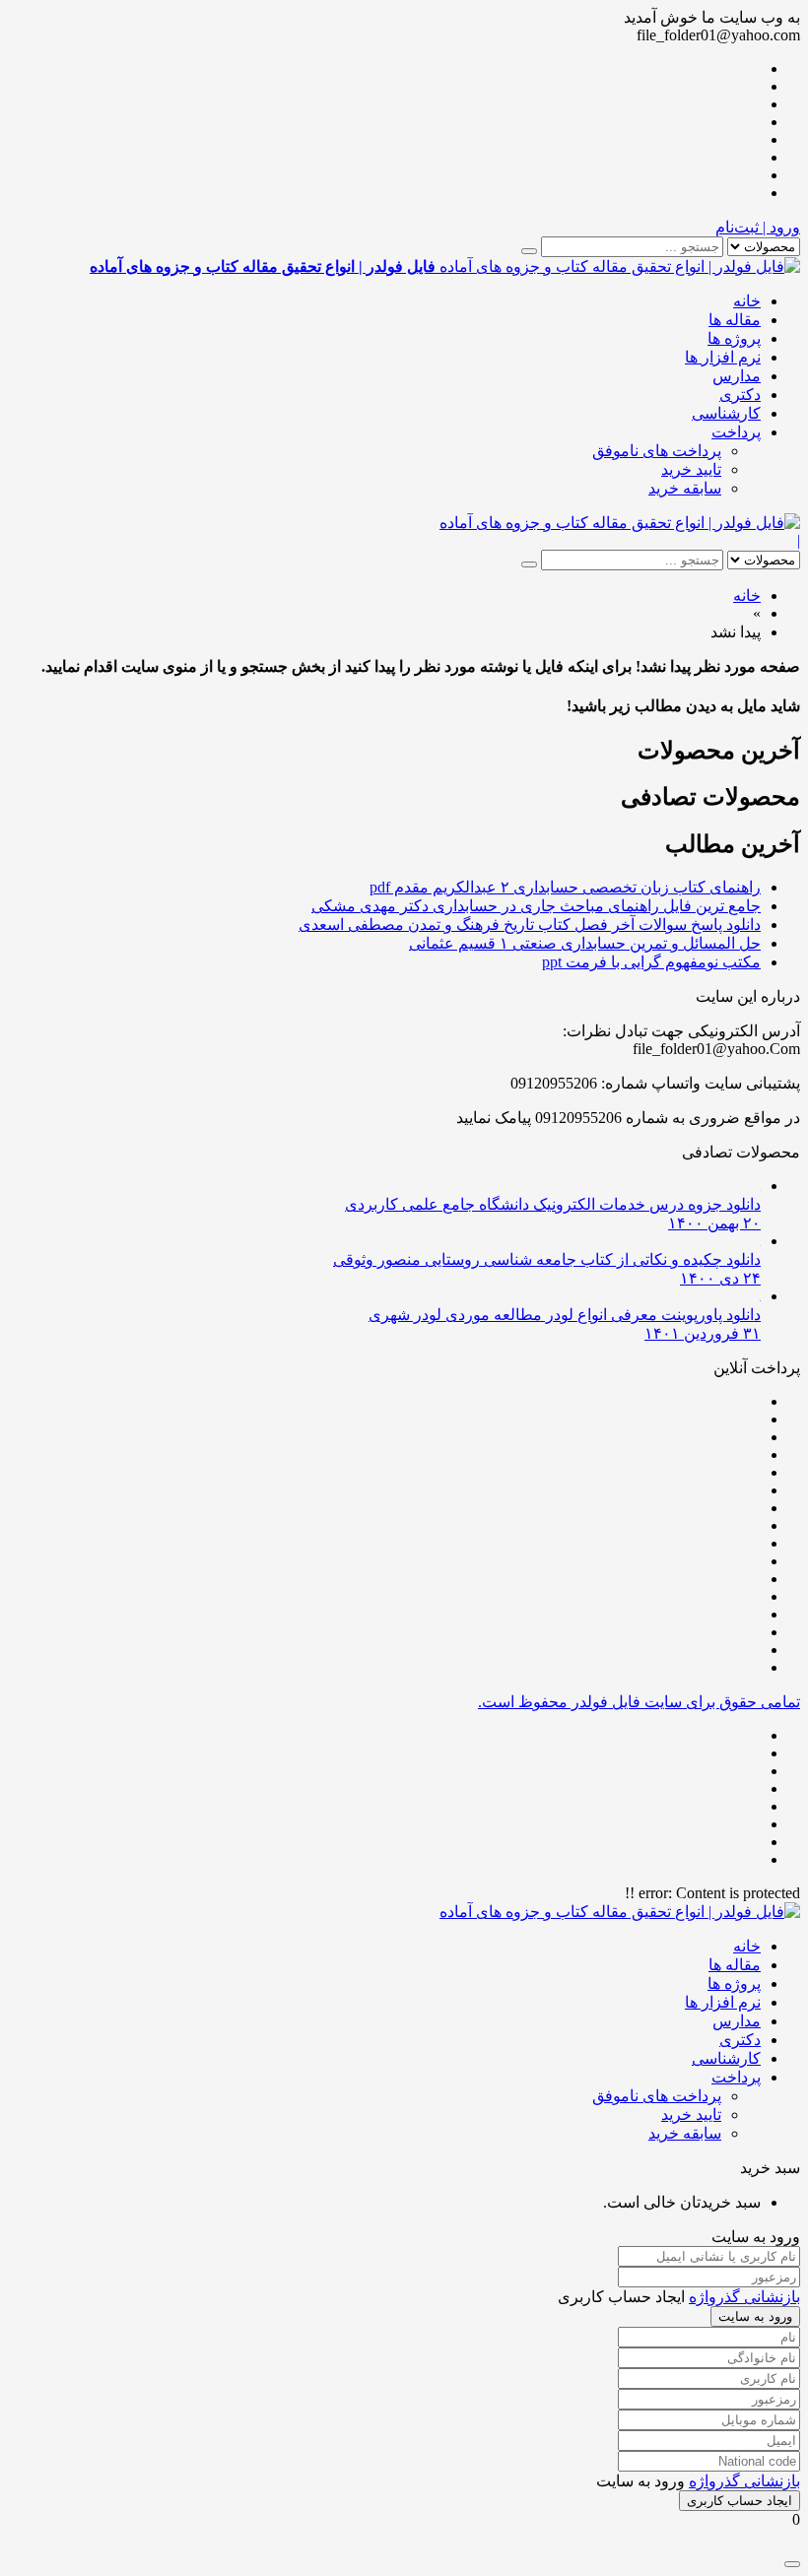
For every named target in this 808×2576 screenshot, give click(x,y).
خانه (747, 301)
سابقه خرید (685, 488)
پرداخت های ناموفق (657, 451)
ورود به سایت (755, 2316)
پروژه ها (734, 338)
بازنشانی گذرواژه (744, 2297)
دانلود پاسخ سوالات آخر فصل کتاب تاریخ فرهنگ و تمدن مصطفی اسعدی (530, 925)
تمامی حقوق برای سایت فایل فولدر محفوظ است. (639, 1702)
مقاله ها (735, 320)
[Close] (792, 2564)
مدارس (737, 376)
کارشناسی (726, 413)
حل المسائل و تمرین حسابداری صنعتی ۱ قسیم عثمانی (585, 943)
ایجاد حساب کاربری (740, 2501)
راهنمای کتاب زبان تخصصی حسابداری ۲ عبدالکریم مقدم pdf (565, 887)
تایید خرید (691, 469)
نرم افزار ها (723, 357)
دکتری (740, 395)
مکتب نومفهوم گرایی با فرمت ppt (651, 962)
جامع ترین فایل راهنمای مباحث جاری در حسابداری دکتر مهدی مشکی (536, 906)
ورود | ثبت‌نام (758, 227)
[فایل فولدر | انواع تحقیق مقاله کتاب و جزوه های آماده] (620, 523)
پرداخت (736, 432)
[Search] (529, 251)
